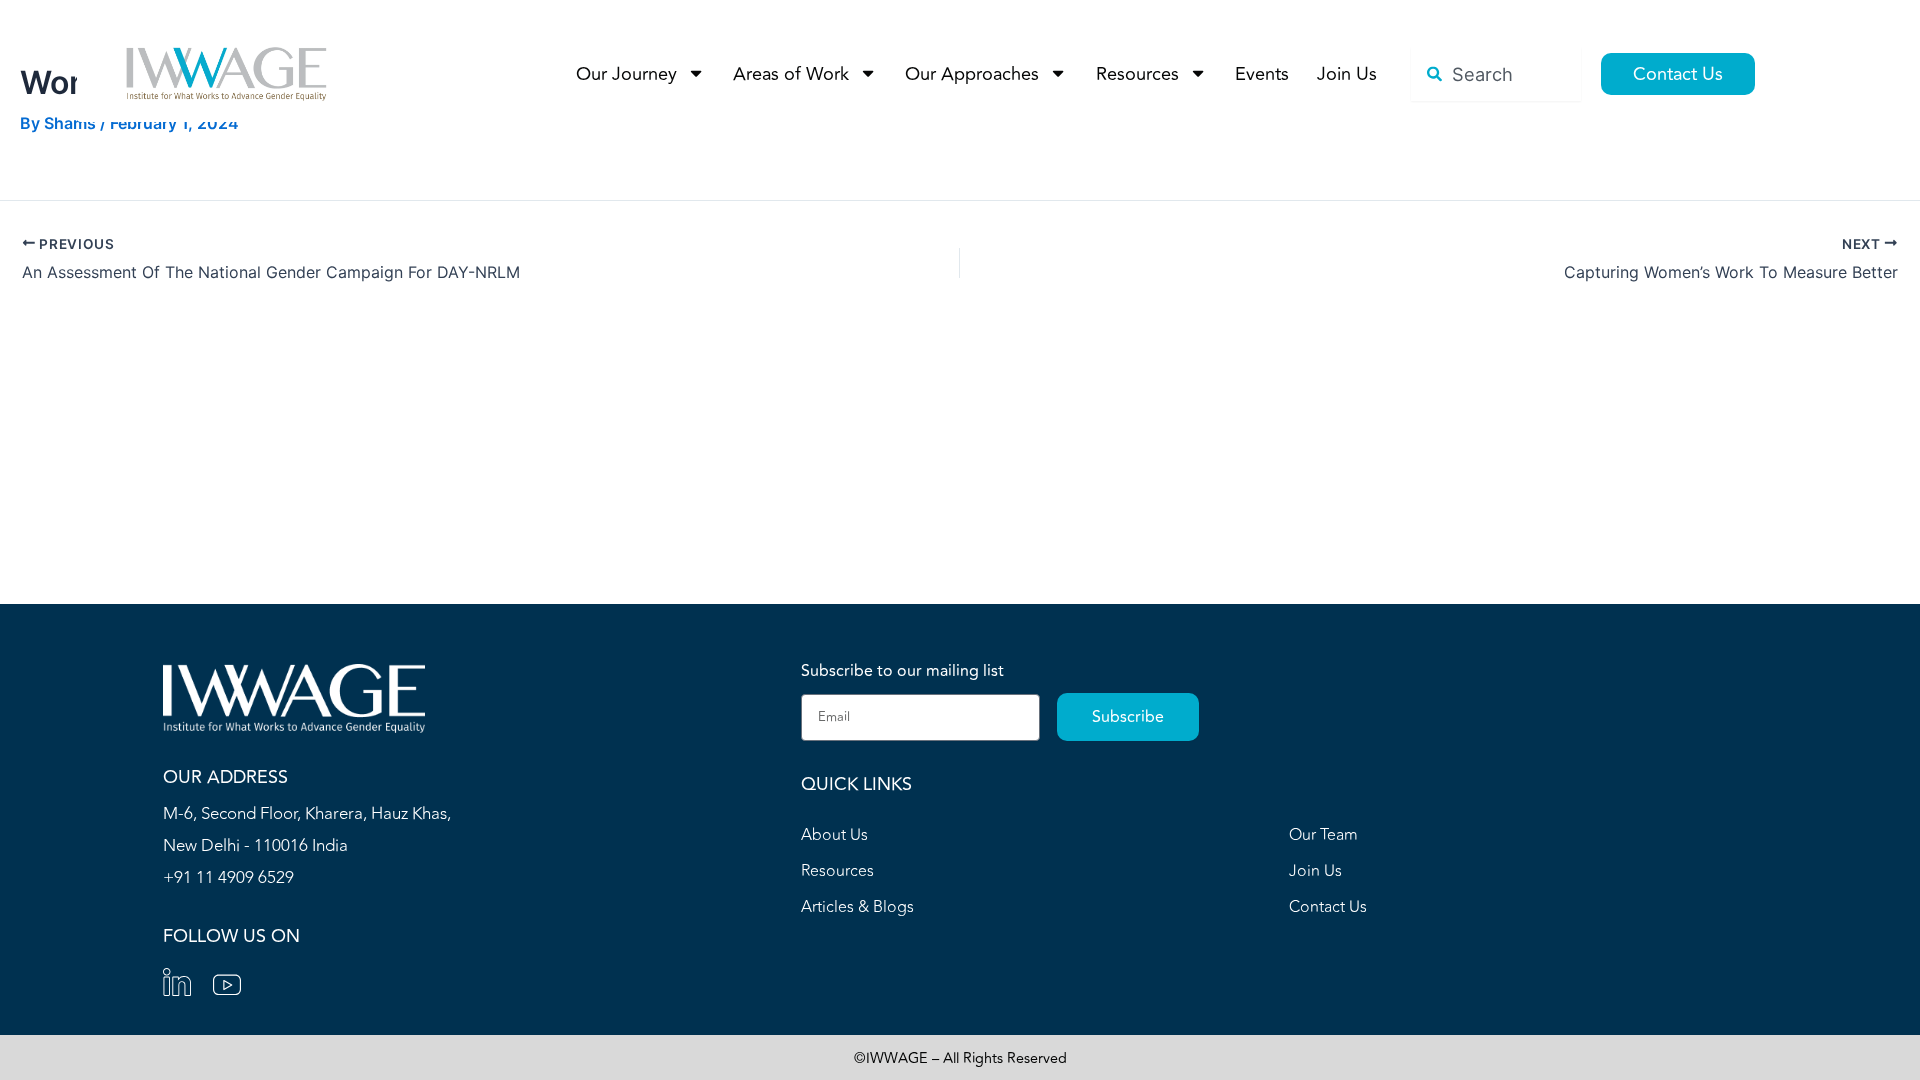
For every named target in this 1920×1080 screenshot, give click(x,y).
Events (1262, 74)
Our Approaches (972, 74)
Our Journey (626, 74)
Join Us (1347, 74)
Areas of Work (791, 74)
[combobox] (1496, 74)
